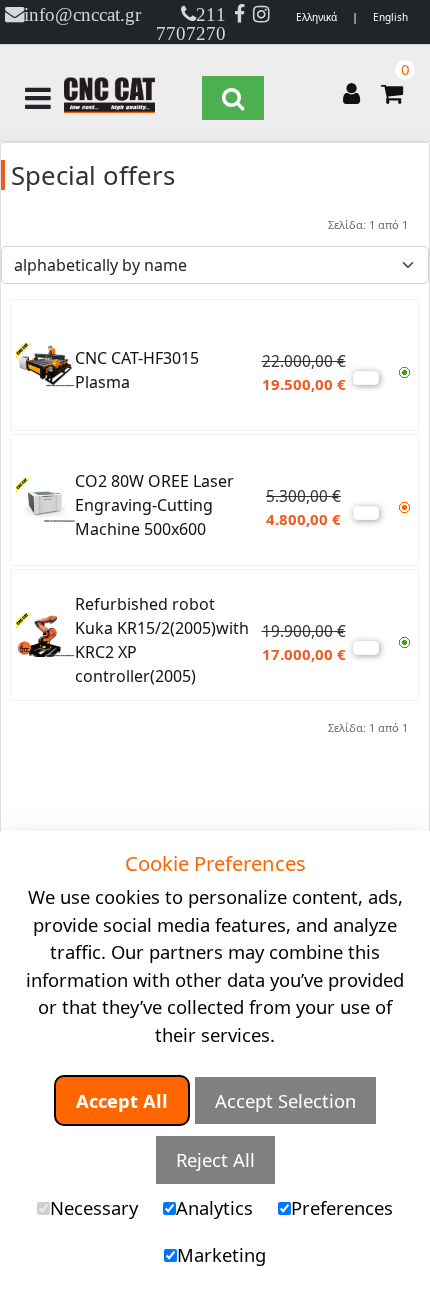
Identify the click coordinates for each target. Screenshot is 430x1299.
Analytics (214, 1207)
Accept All (122, 1100)
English (390, 17)
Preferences (342, 1207)
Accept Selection (285, 1100)
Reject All (215, 1159)
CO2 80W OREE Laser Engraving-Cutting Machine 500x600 (154, 505)
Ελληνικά (316, 17)
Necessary (94, 1207)
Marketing (221, 1254)
